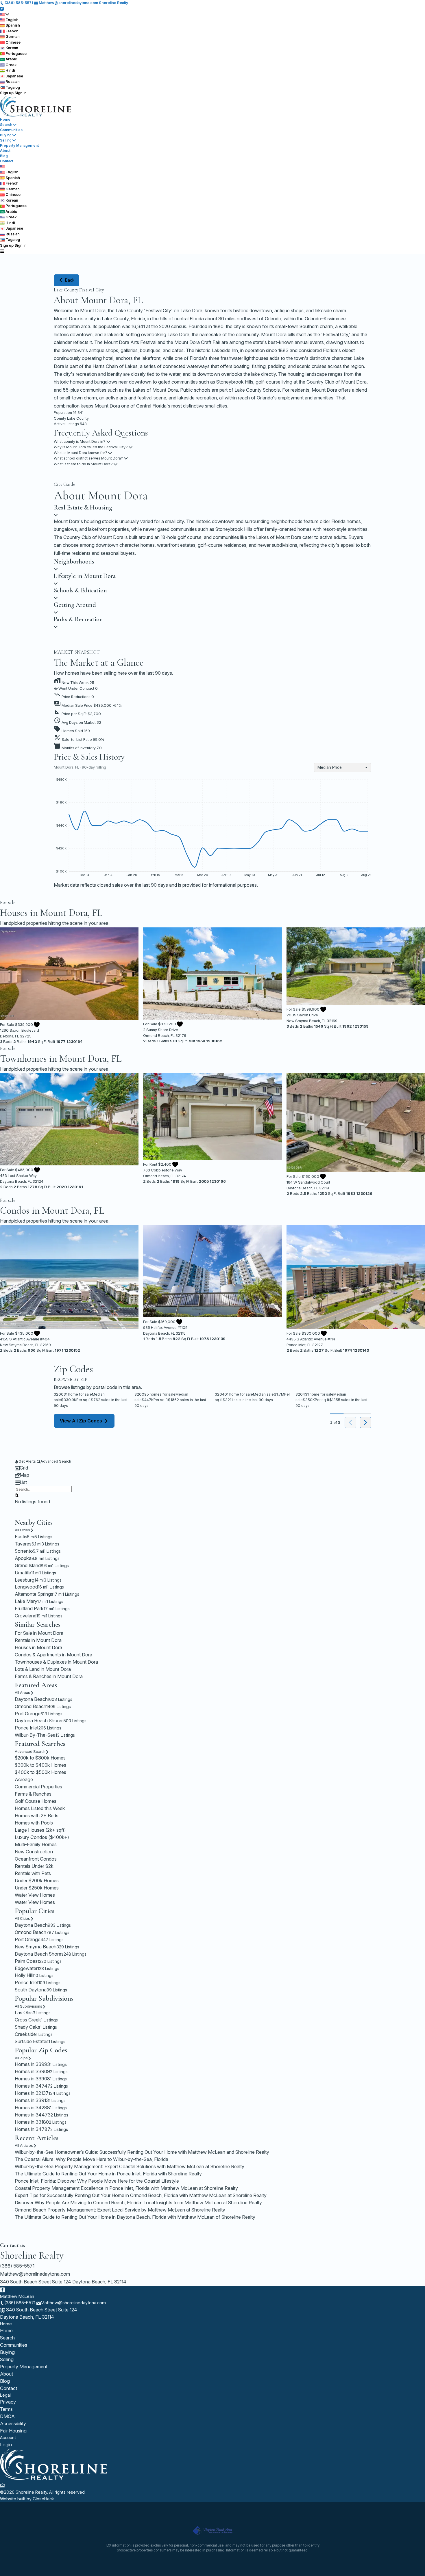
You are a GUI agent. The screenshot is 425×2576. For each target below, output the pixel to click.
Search (6, 125)
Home (5, 119)
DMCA (7, 2416)
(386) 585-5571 (17, 2266)
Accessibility (13, 2424)
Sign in (21, 93)
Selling (6, 140)
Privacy (8, 2402)
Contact (7, 161)
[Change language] (5, 14)
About (5, 151)
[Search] (17, 1495)
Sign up (7, 93)
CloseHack (43, 2499)
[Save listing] (37, 1025)
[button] (212, 704)
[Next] (365, 1422)
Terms (6, 2409)
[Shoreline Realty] (54, 2479)
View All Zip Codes (81, 1421)
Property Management (19, 145)
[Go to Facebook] (2, 8)
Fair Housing (13, 2431)
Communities (11, 130)
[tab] (212, 1468)
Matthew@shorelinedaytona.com (35, 2274)
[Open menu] (2, 251)
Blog (4, 156)
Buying (6, 135)
